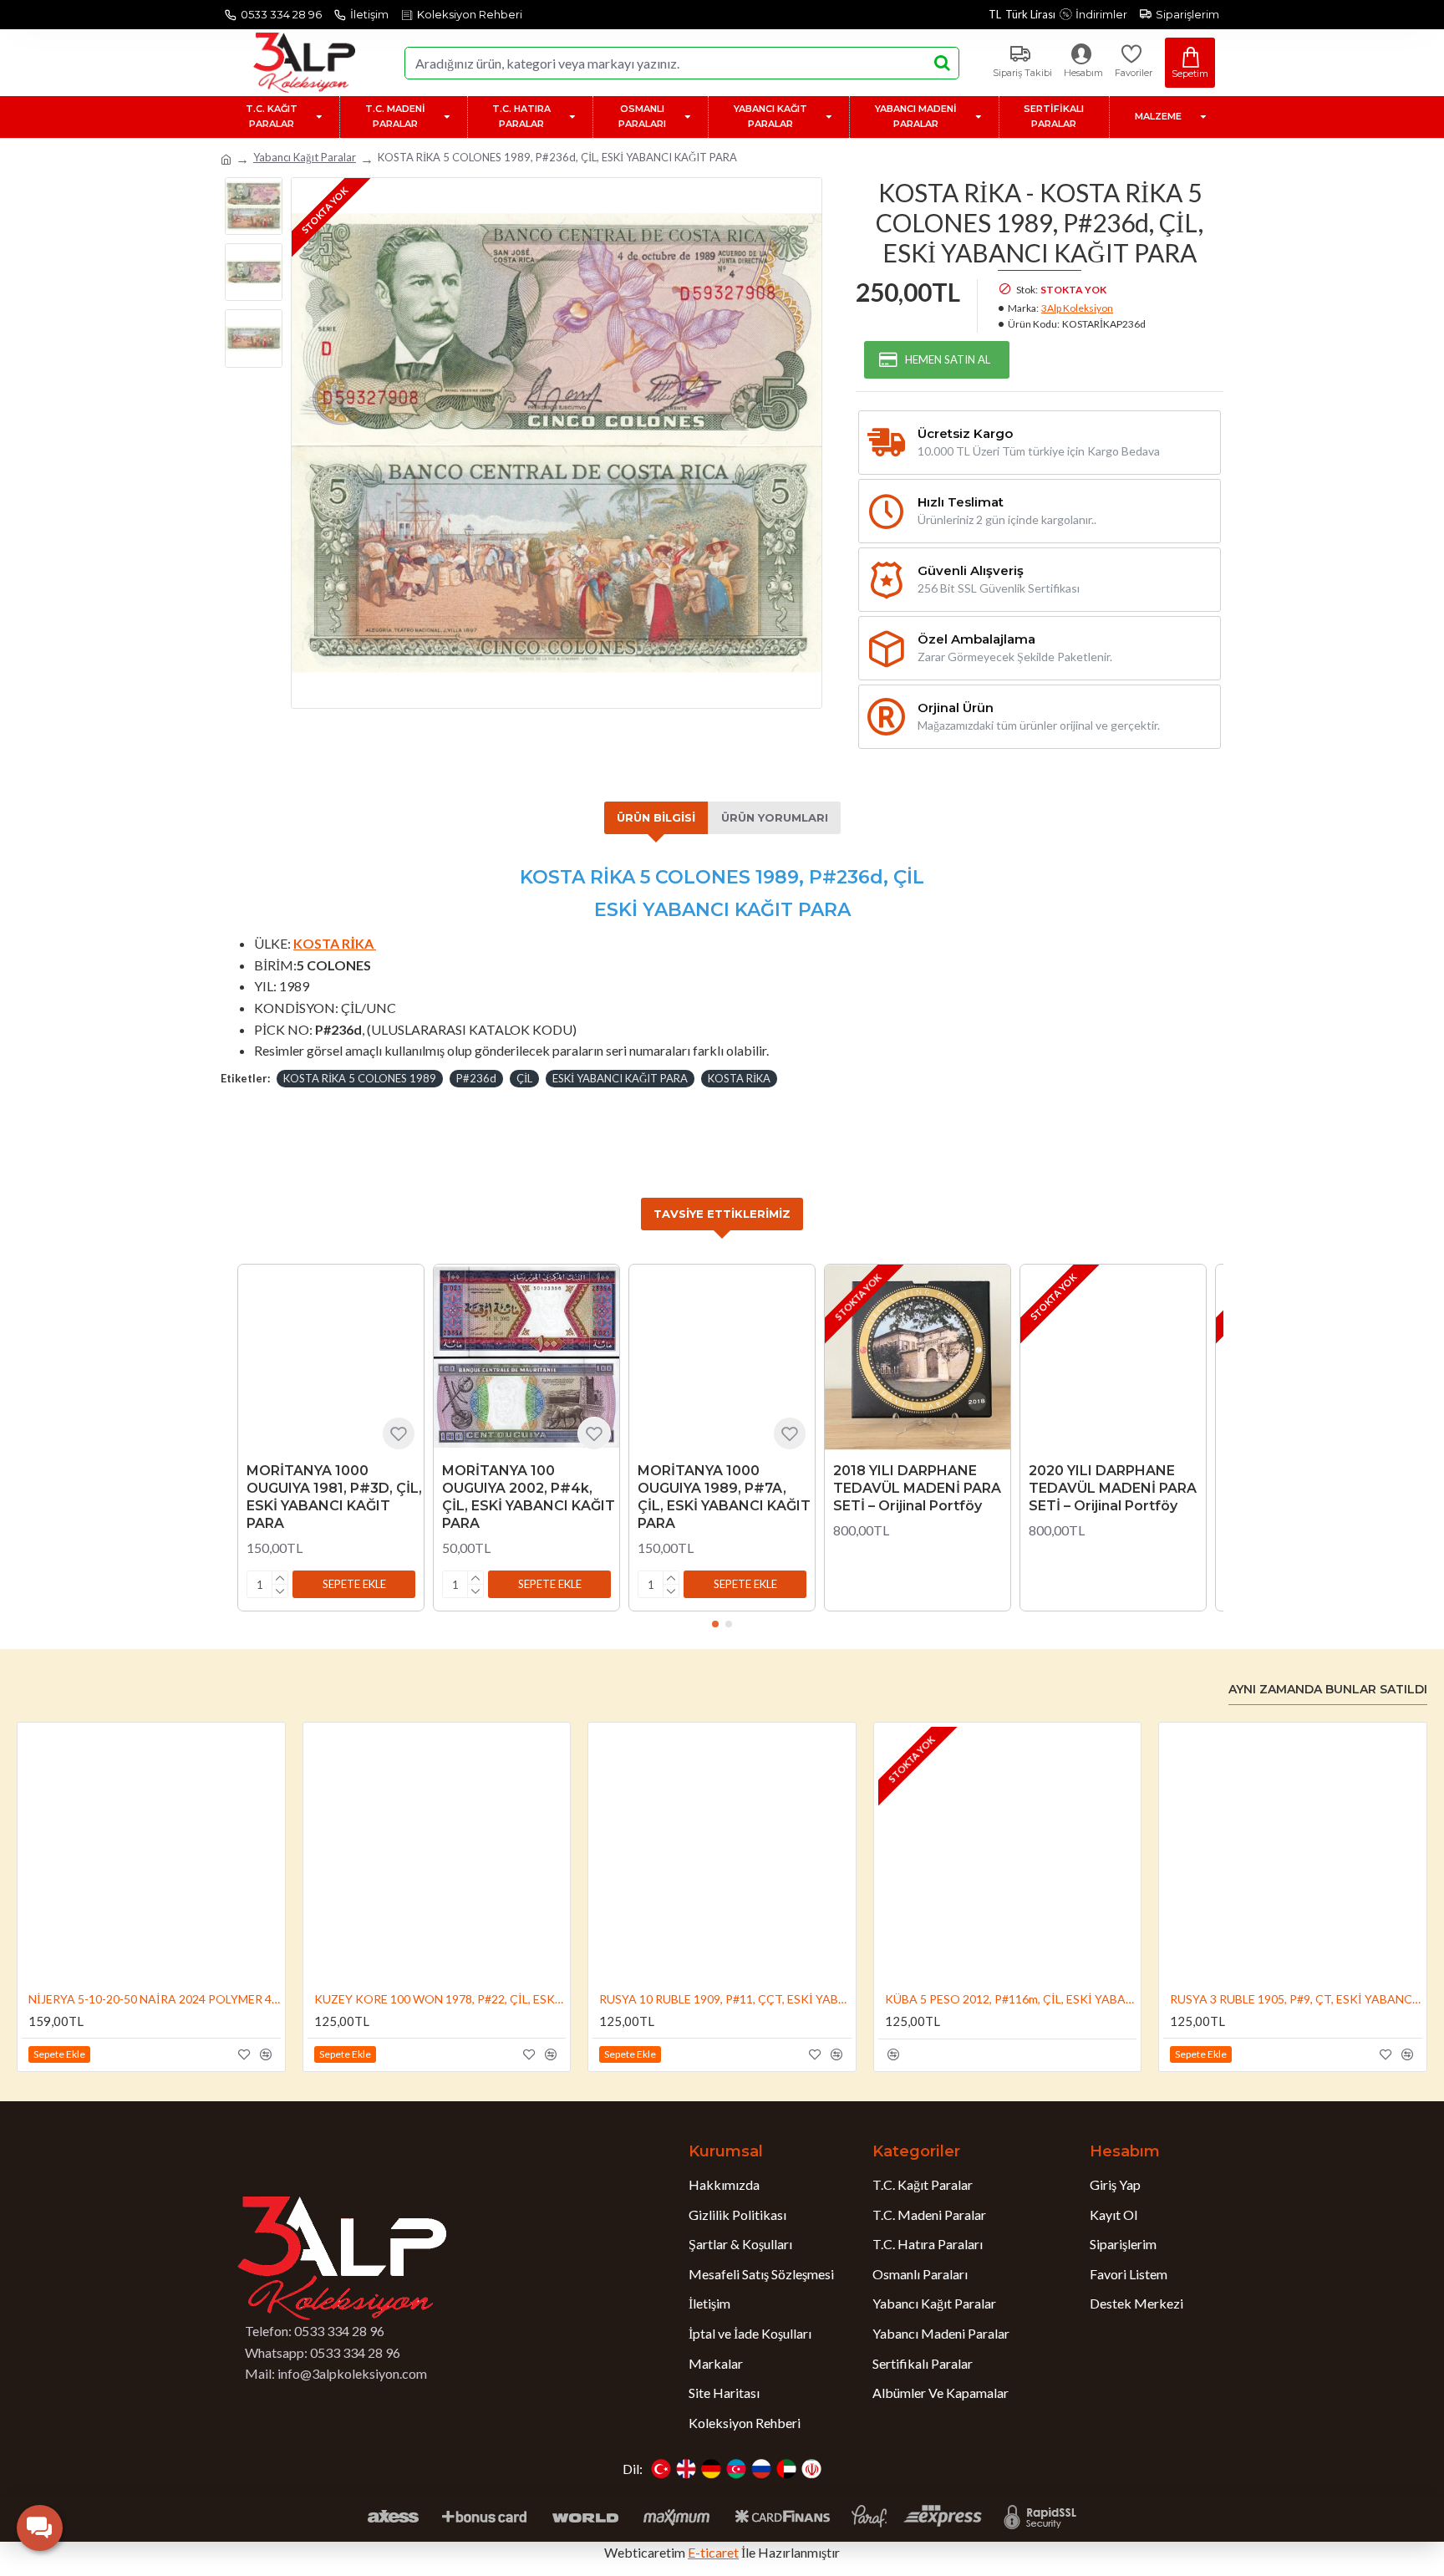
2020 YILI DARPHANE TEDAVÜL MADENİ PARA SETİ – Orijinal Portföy (1113, 1488)
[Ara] (942, 63)
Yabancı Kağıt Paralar (305, 157)
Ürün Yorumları (775, 817)
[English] (686, 2469)
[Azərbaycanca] (736, 2469)
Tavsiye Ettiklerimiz (722, 1214)
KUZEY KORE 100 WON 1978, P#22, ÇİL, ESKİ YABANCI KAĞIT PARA (440, 1999)
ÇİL (524, 1078)
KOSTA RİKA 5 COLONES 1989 (360, 1078)
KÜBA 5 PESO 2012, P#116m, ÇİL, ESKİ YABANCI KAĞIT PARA (1011, 1999)
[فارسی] (811, 2469)
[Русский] (761, 2469)
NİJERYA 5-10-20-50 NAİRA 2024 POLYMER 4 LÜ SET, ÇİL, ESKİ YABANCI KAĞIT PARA (155, 1999)
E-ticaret (713, 2552)
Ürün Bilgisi (656, 817)
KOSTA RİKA (739, 1078)
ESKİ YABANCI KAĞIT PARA (620, 1078)
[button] (354, 1584)
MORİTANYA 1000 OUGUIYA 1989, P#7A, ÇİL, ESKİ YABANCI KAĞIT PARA (724, 1497)
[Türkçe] (661, 2469)
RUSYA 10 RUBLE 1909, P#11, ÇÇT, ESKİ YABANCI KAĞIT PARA (725, 1999)
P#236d (476, 1078)
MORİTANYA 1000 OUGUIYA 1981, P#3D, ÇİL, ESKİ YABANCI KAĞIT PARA (334, 1497)
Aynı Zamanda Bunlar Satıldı (1328, 1690)
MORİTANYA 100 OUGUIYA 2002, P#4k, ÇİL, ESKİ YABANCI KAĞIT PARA (529, 1497)
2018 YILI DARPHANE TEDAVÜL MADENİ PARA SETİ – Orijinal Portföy (917, 1488)
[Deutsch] (711, 2469)
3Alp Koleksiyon (1077, 308)
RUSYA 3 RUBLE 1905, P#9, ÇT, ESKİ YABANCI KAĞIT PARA (1296, 1999)
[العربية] (786, 2469)
